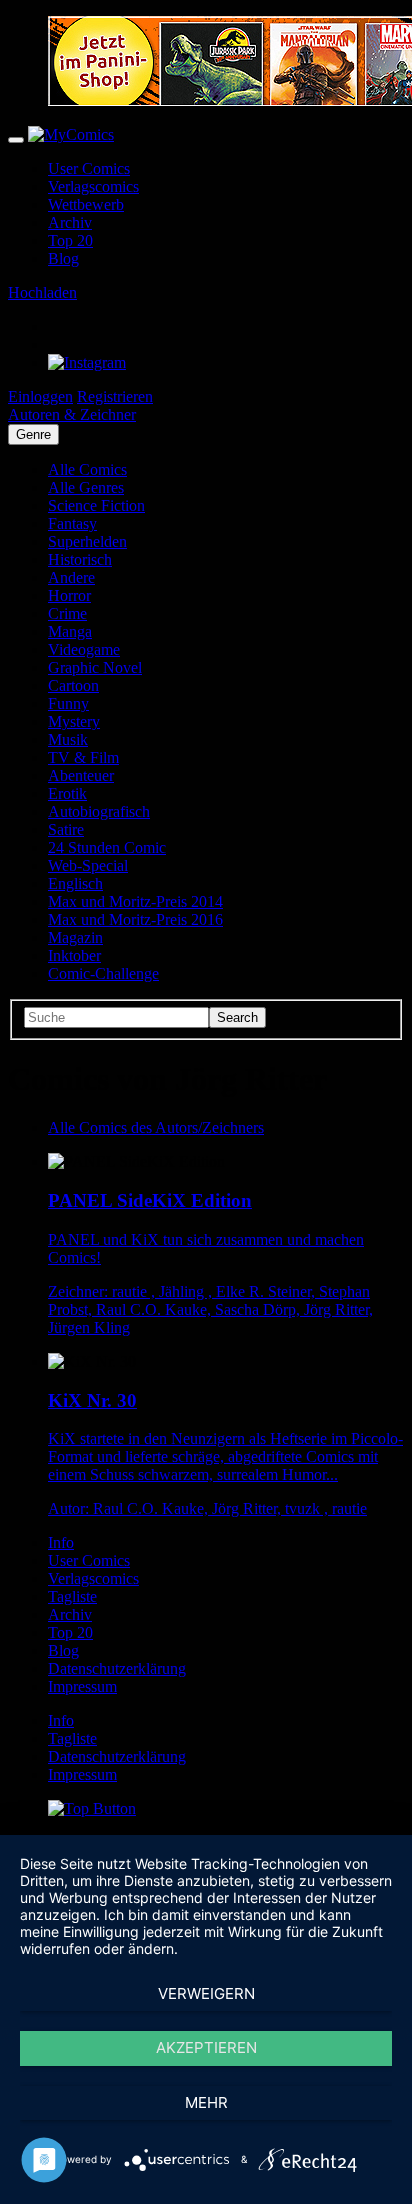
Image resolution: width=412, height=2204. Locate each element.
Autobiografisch (99, 811)
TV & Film (83, 757)
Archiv (70, 222)
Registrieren (115, 396)
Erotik (67, 793)
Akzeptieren (206, 2047)
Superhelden (87, 541)
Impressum (82, 1686)
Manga (70, 631)
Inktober (74, 955)
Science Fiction (96, 505)
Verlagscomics (93, 186)
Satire (66, 829)
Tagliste (72, 1596)
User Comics (89, 168)
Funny (68, 703)
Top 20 (70, 240)
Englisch (75, 883)
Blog (63, 258)
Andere (71, 577)
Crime (67, 613)
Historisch (80, 559)
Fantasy (72, 523)
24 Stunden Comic (107, 847)
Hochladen (42, 292)
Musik (68, 739)
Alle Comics (87, 469)
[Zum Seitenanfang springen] (92, 1808)
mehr (206, 2102)
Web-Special (88, 865)
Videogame (84, 649)
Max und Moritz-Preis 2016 (135, 919)
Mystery (74, 721)
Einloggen (40, 396)
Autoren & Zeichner (72, 414)
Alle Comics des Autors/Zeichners (156, 1127)
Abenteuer (81, 775)
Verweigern (206, 1993)
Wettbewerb (86, 204)
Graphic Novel (95, 667)
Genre (33, 434)
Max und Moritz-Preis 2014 (135, 901)
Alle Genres (86, 487)
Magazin (75, 937)
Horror (69, 595)
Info (61, 1542)
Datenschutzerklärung (117, 1668)
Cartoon (73, 685)
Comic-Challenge (103, 973)
